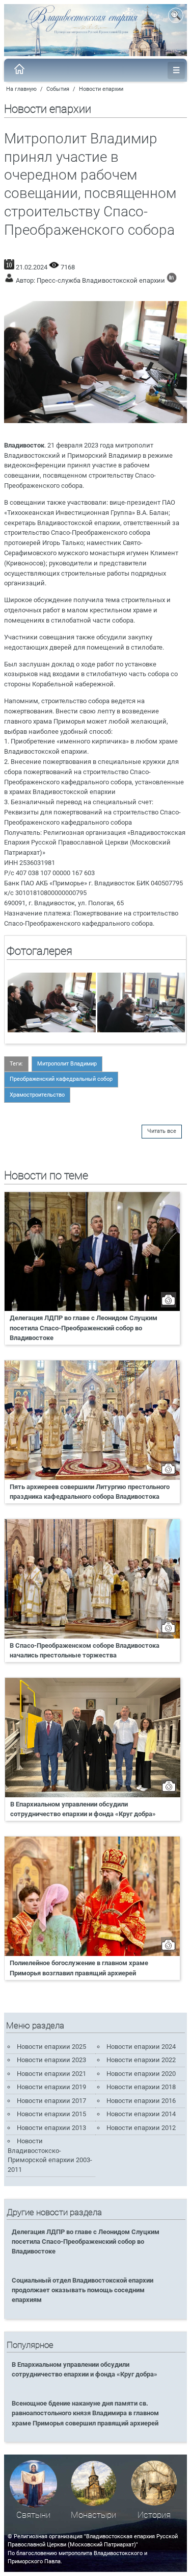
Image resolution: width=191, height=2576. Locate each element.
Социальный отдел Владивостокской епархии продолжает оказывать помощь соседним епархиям (83, 2290)
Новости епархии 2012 (141, 2128)
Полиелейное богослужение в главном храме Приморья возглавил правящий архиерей (79, 1968)
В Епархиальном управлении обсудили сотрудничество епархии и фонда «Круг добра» (83, 1809)
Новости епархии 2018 (141, 2087)
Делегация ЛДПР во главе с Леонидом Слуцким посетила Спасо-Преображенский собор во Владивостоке (84, 1328)
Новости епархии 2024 (141, 2047)
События (58, 89)
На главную (21, 89)
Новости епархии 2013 (51, 2128)
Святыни (33, 2515)
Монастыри (93, 2515)
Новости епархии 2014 (141, 2114)
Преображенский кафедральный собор (61, 1079)
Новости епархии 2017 (51, 2101)
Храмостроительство (37, 1095)
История (154, 2515)
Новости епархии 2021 (51, 2074)
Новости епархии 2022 (141, 2060)
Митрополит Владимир (67, 1064)
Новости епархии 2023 (51, 2060)
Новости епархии (101, 89)
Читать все (162, 1131)
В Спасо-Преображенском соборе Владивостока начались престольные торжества (85, 1650)
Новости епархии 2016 (141, 2101)
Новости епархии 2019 (51, 2087)
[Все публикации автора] (172, 280)
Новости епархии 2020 (141, 2074)
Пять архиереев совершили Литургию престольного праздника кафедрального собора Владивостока (90, 1492)
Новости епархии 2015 (51, 2114)
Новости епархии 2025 (51, 2047)
